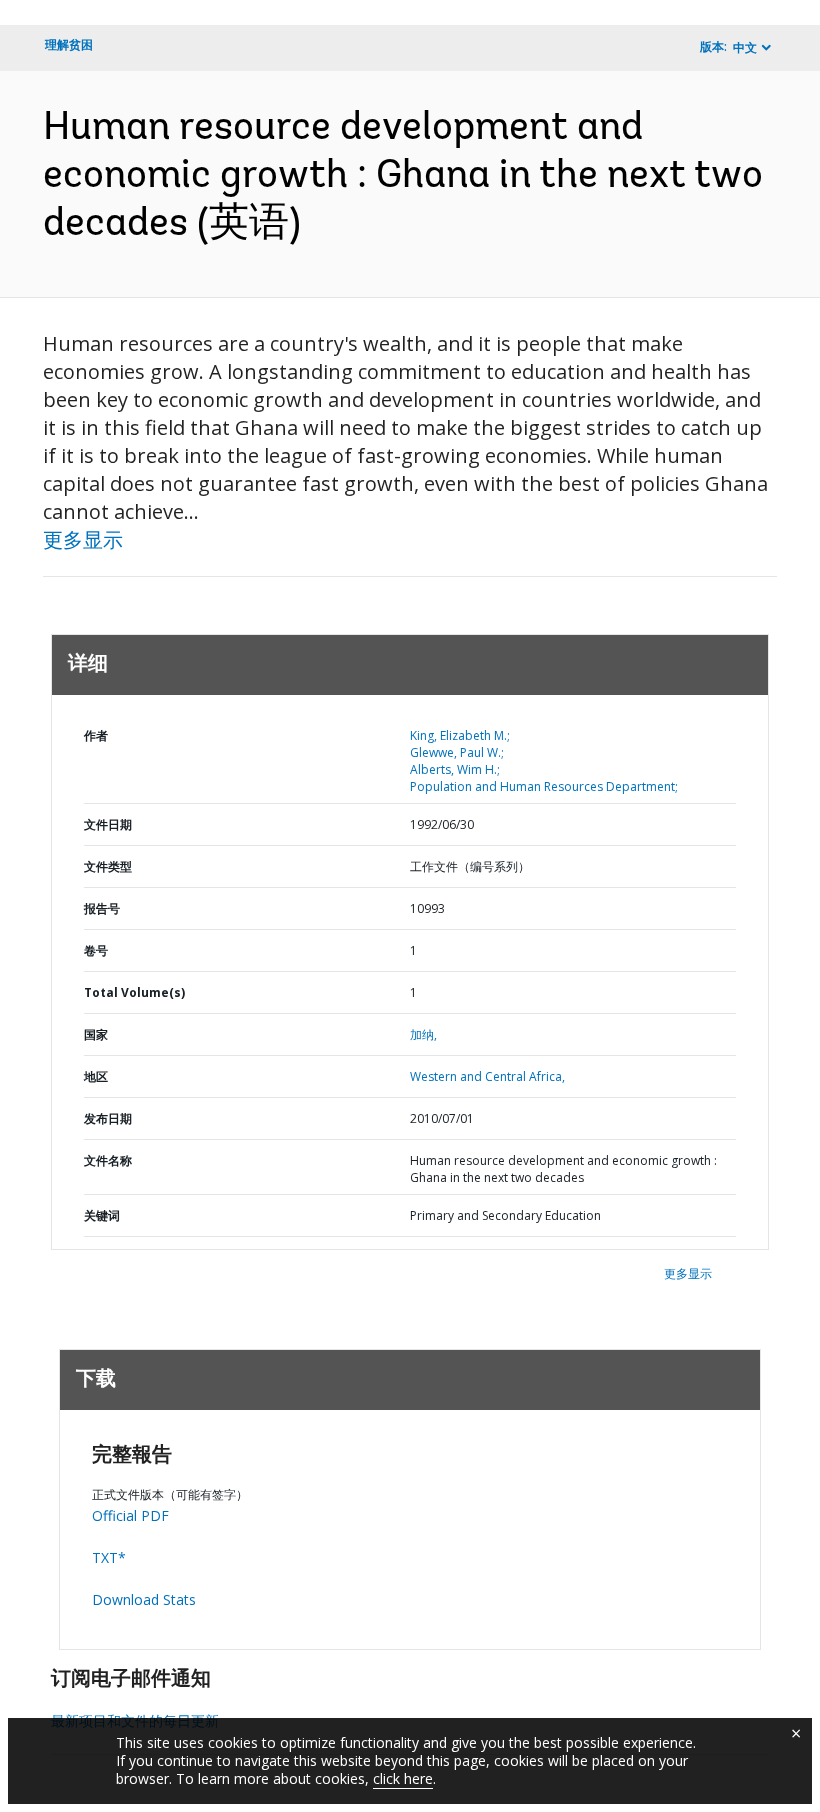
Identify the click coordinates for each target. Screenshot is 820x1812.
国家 (96, 1034)
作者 (96, 735)
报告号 (102, 908)
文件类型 (108, 866)
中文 (745, 47)
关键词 (102, 1215)
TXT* (109, 1557)
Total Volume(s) (134, 992)
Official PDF (130, 1515)
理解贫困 (69, 44)
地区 (96, 1076)
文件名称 (108, 1160)
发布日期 (108, 1118)
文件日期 (108, 824)
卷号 (96, 950)
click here (403, 1778)
